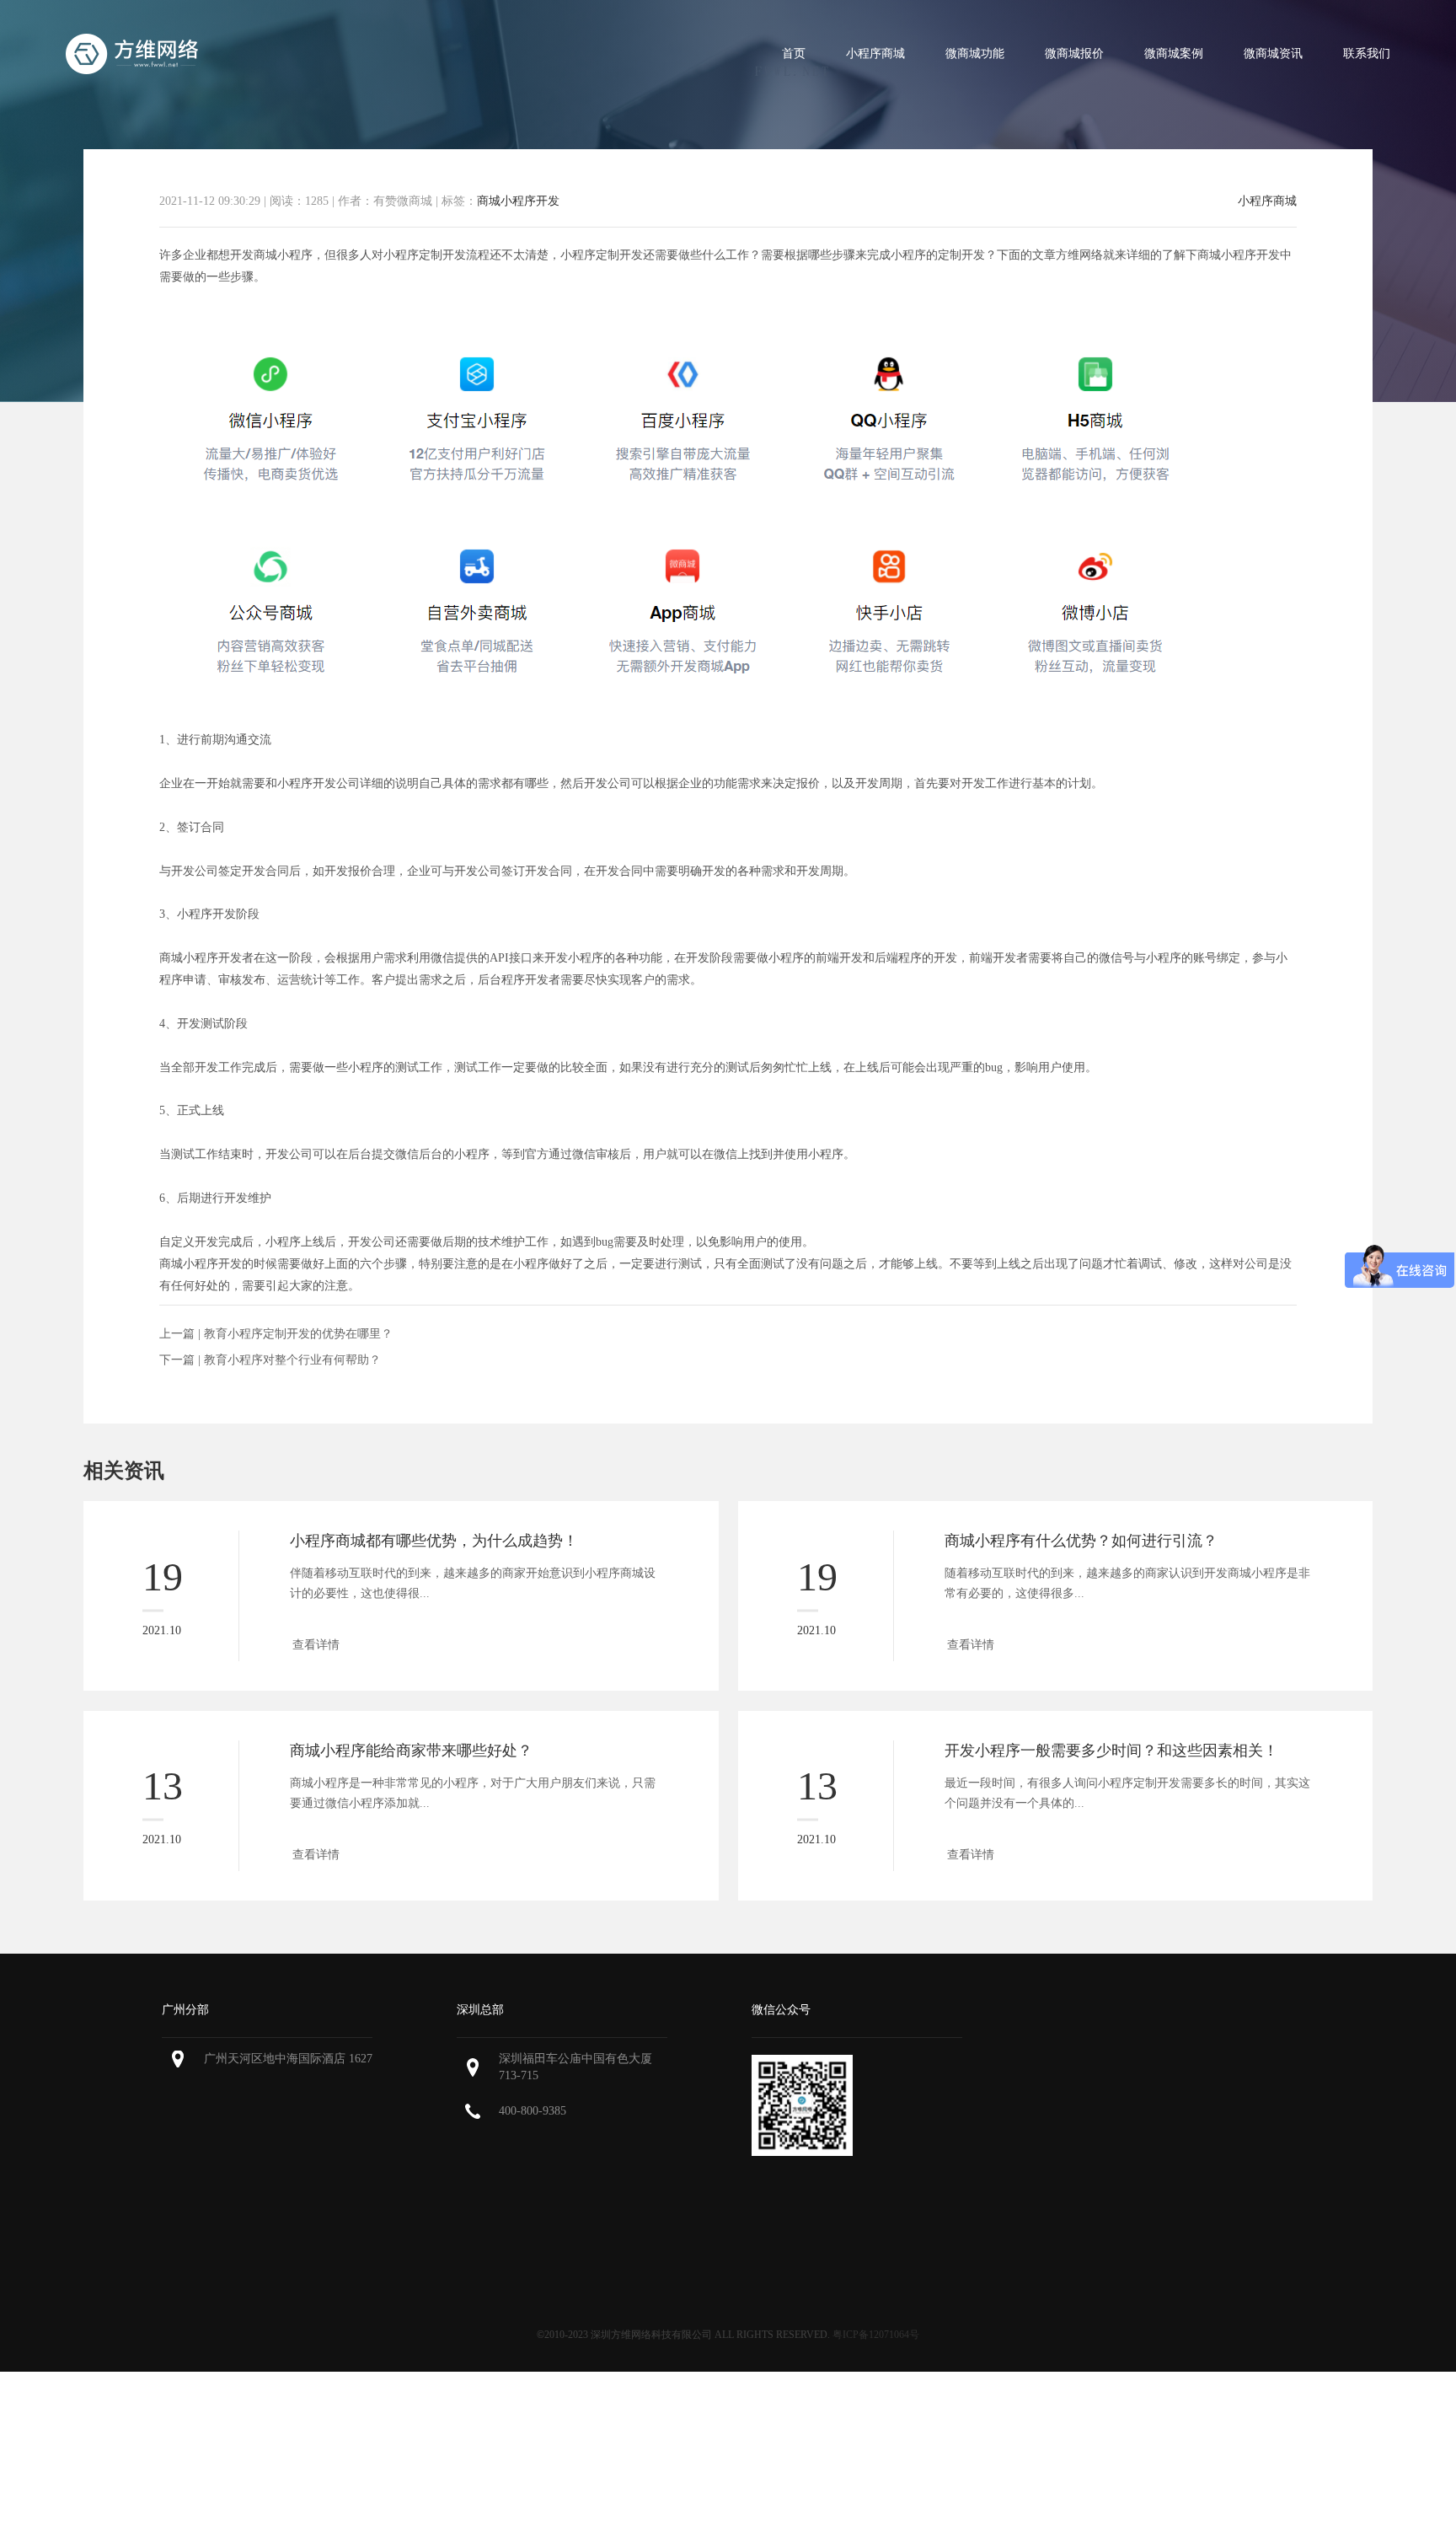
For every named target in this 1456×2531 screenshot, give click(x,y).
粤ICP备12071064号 (876, 2335)
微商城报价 (1074, 54)
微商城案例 (1174, 54)
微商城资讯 (1273, 54)
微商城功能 (975, 54)
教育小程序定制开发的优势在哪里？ (298, 1334)
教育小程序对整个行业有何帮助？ (292, 1360)
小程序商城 (875, 54)
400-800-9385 (533, 2111)
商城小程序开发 (518, 201)
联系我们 (1367, 54)
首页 (794, 54)
